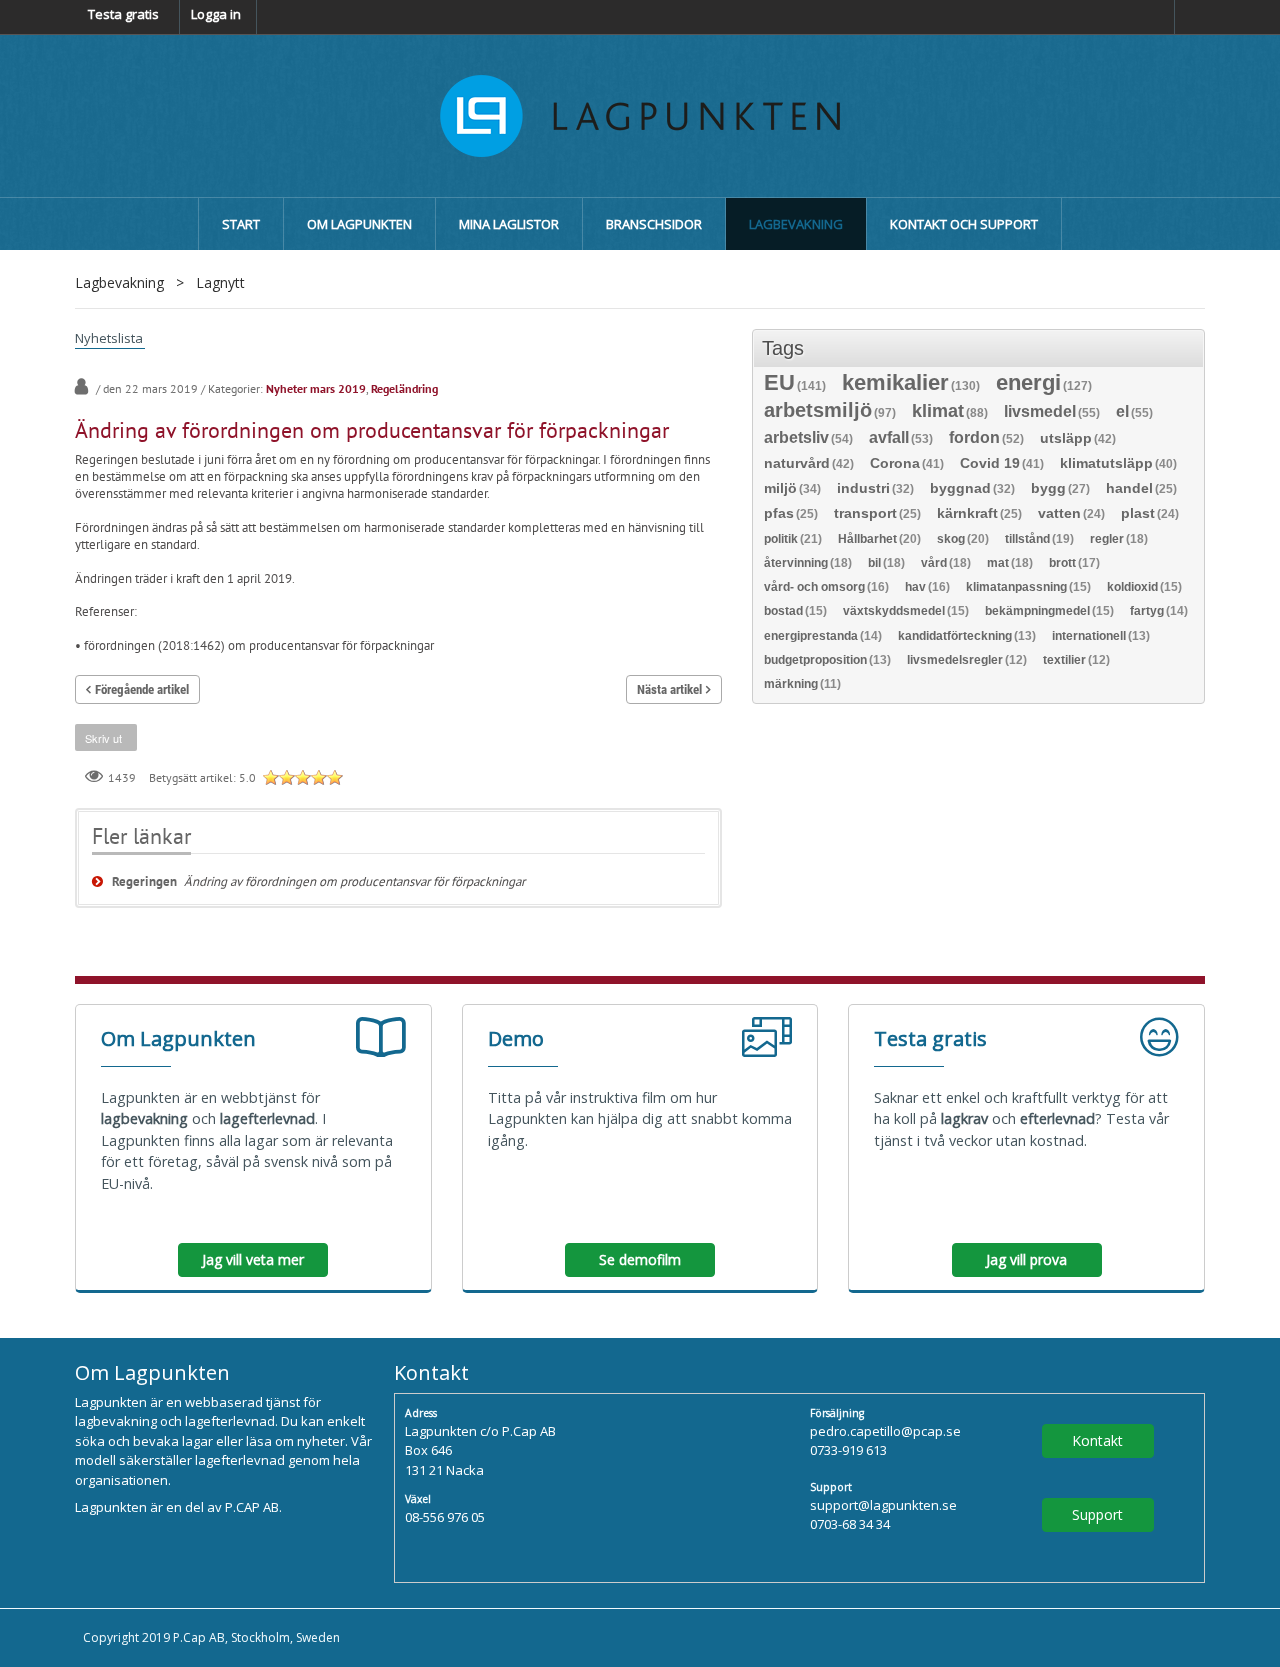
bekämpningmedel (1049, 611)
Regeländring (404, 388)
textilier (1076, 660)
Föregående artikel (142, 689)
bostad (795, 611)
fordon (986, 438)
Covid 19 (1002, 463)
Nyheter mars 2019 (316, 388)
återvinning (808, 563)
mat (1010, 563)
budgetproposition (827, 660)
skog (963, 539)
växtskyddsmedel (906, 611)
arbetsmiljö (830, 411)
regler (1119, 539)
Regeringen (144, 881)
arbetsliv (808, 438)
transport (877, 513)
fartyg (1159, 611)
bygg (1060, 488)
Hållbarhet (879, 539)
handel (1141, 488)
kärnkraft (979, 513)
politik (793, 539)
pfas (791, 513)
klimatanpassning (1028, 587)
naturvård (809, 463)
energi (1044, 384)
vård (946, 563)
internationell (1101, 636)
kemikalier (911, 384)
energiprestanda (823, 636)
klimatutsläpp (1118, 463)
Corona (907, 463)
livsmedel (1052, 412)
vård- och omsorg (826, 587)
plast (1150, 513)
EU (795, 384)
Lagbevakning (119, 282)
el (1134, 412)
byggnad (972, 488)
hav (927, 587)
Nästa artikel (669, 689)
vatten (1071, 513)
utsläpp (1078, 438)
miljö (792, 488)
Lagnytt (220, 282)
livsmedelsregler (967, 660)
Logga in (216, 14)
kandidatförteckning (967, 636)
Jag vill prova (1026, 1259)
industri (875, 488)
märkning (802, 684)
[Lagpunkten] (640, 114)
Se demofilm (640, 1259)
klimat (950, 412)
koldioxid (1144, 587)
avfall (901, 438)
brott (1074, 563)
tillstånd (1039, 539)
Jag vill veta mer (253, 1259)
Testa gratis (123, 14)
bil (886, 563)
